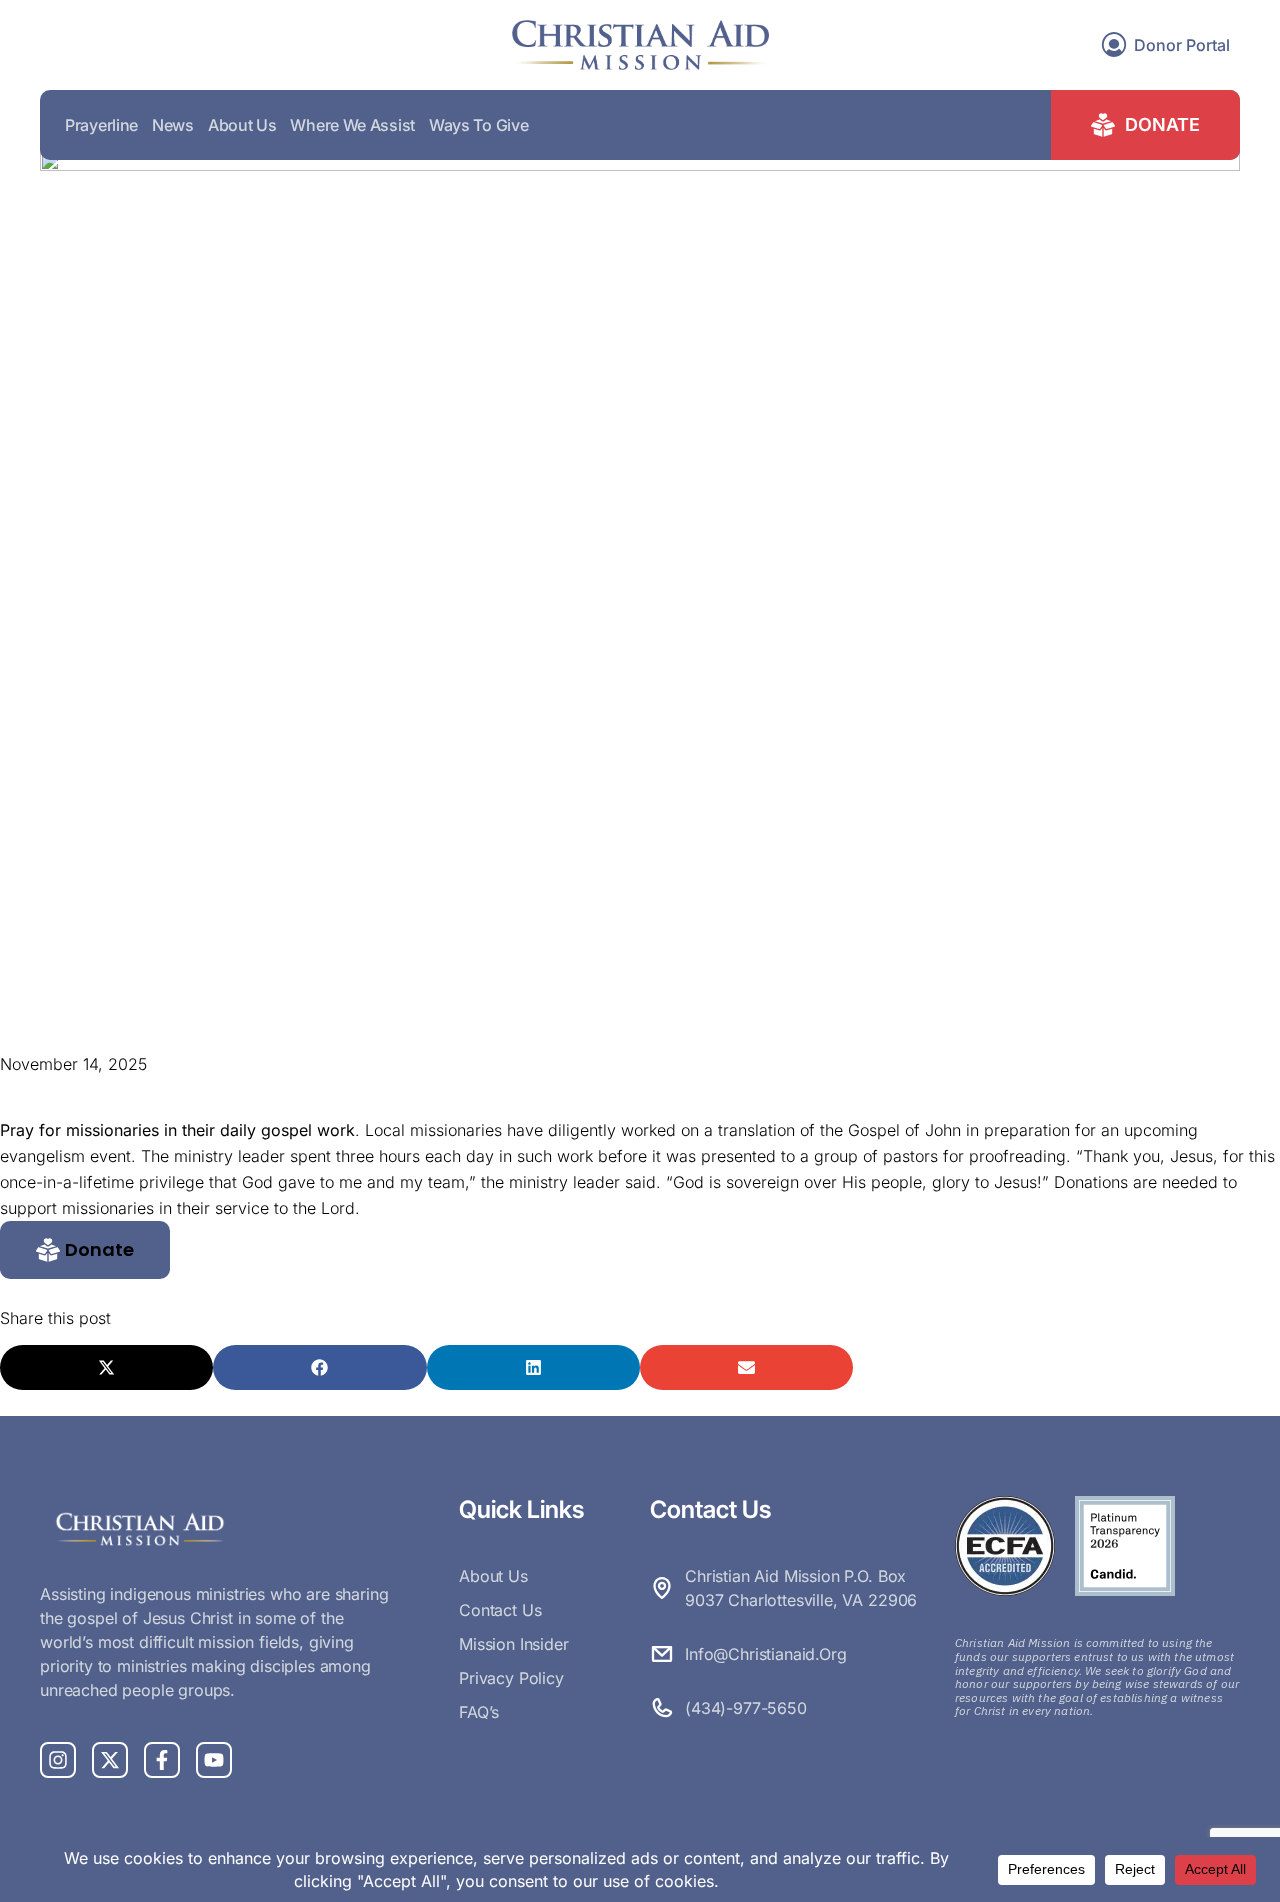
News (173, 125)
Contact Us (500, 1610)
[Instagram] (58, 1760)
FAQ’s (479, 1712)
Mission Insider (514, 1644)
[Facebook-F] (162, 1760)
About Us (242, 125)
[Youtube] (214, 1760)
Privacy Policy (511, 1678)
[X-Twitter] (110, 1760)
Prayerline (101, 125)
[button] (85, 1250)
